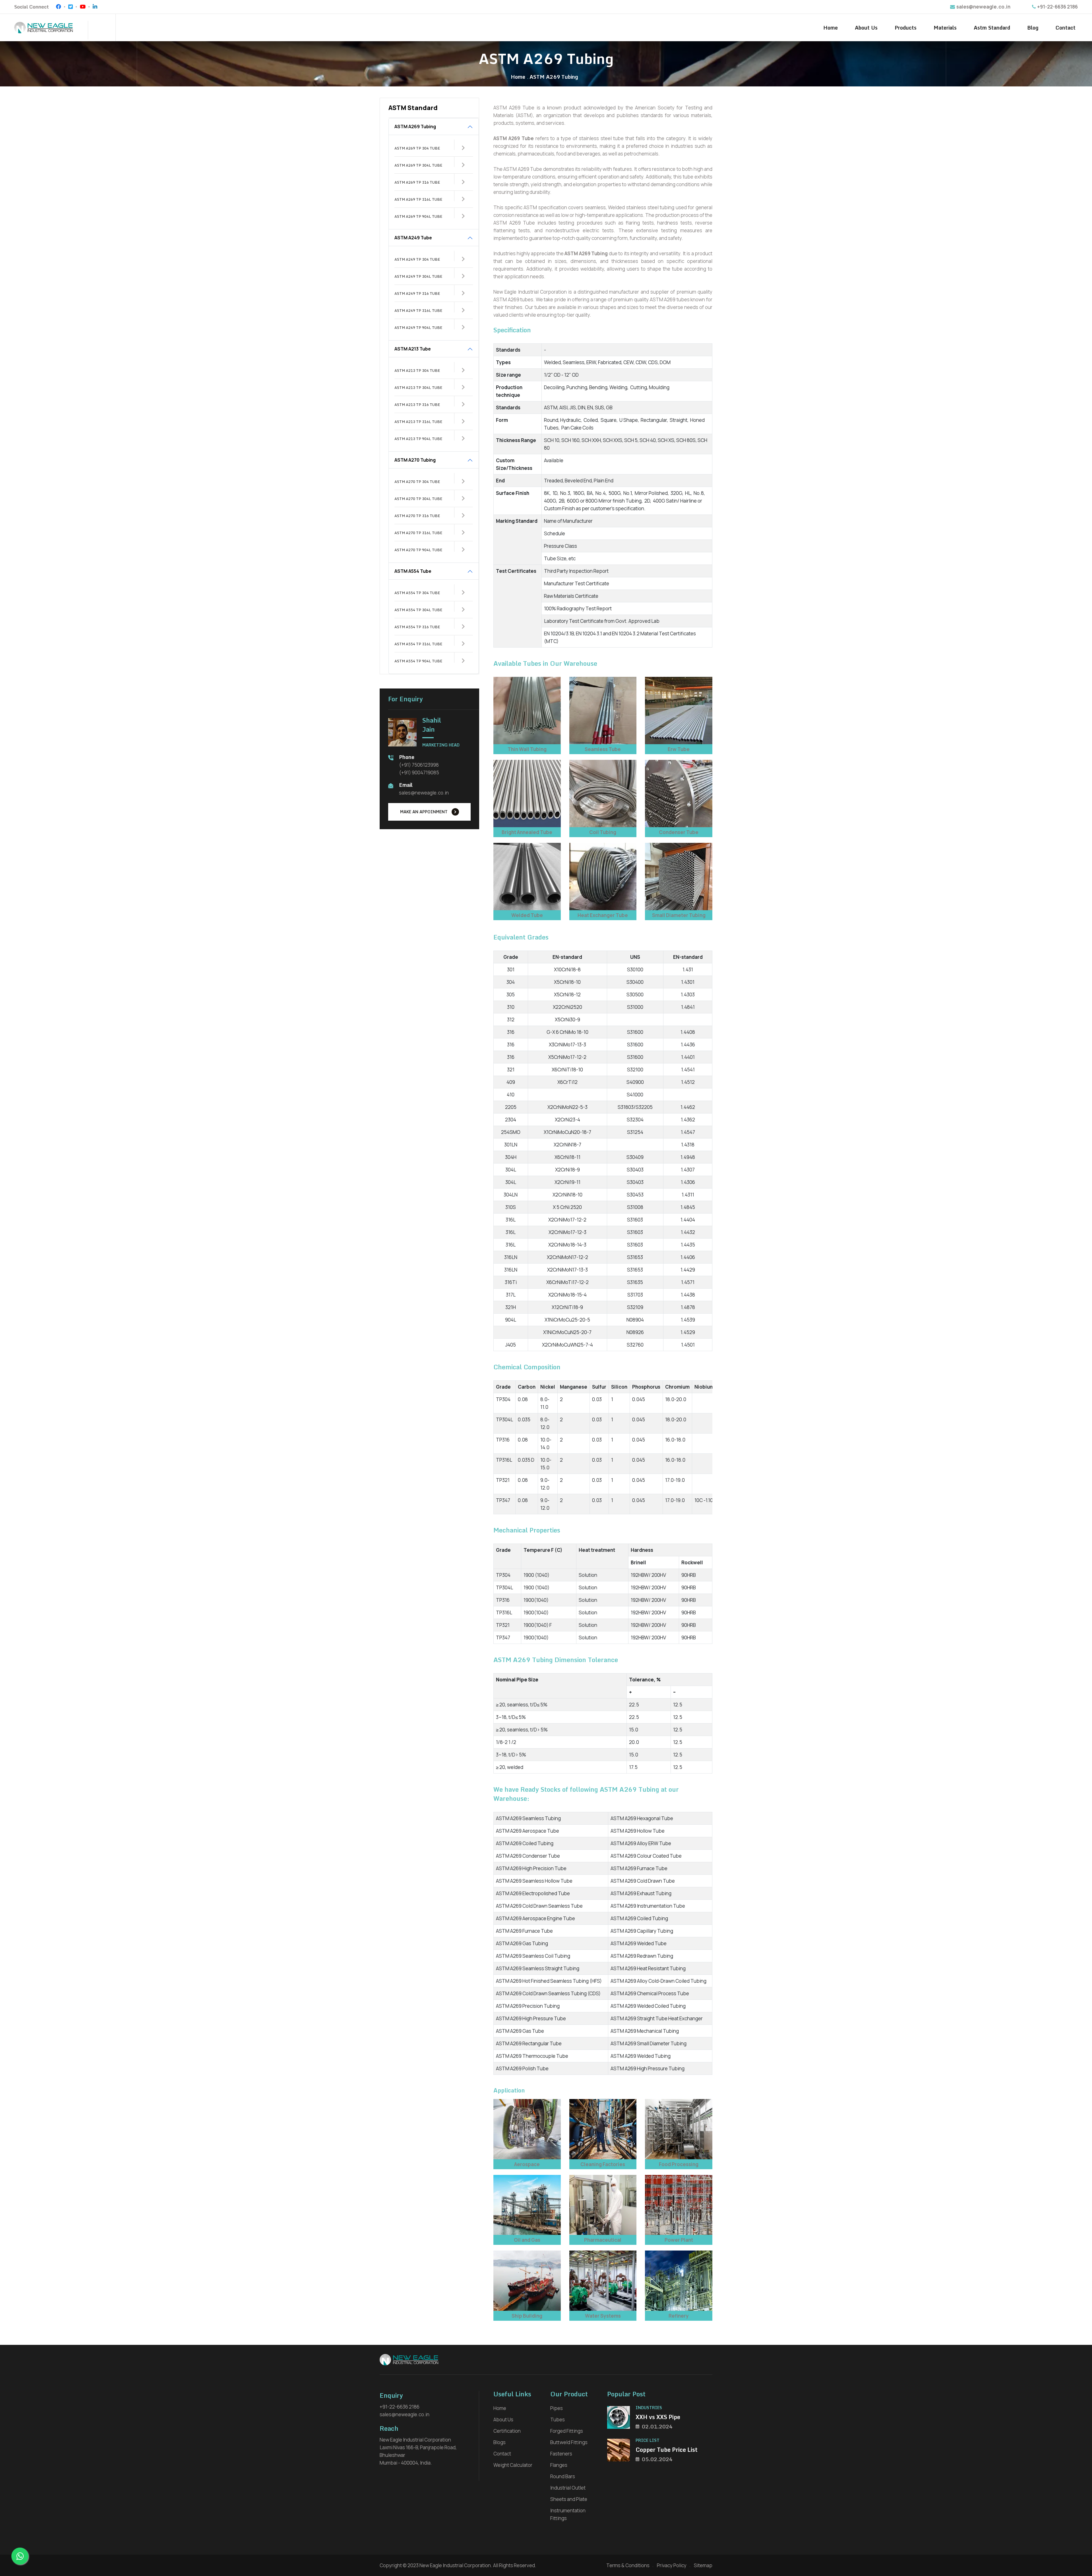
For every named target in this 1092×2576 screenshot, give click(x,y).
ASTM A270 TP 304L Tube (418, 499)
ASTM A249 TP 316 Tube (417, 293)
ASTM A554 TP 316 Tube (417, 627)
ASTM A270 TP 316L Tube (418, 533)
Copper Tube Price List (667, 2450)
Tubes (558, 2420)
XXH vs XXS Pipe (658, 2417)
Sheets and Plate (569, 2499)
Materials (945, 28)
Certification (507, 2431)
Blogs (500, 2442)
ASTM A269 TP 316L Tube (418, 199)
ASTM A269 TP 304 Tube (417, 148)
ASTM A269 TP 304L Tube (418, 165)
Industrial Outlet (568, 2488)
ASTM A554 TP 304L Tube (418, 610)
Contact (1066, 28)
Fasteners (561, 2454)
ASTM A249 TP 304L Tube (418, 276)
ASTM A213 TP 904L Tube (418, 439)
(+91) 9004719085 (419, 772)
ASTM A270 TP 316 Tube (417, 516)
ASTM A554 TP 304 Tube (417, 593)
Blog (1033, 28)
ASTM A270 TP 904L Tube (418, 550)
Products (906, 28)
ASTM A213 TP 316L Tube (418, 422)
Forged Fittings (567, 2431)
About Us (866, 28)
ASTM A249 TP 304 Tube (417, 259)
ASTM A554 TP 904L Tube (418, 661)
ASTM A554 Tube (413, 571)
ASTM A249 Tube (413, 238)
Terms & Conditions (628, 2565)
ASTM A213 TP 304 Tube (417, 370)
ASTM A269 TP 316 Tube (417, 182)
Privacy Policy (672, 2565)
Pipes (557, 2408)
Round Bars (563, 2476)
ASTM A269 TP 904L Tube (418, 216)
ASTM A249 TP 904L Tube (418, 327)
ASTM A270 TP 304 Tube (417, 482)
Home (831, 28)
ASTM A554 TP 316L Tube (418, 644)
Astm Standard (992, 28)
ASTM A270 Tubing (415, 460)
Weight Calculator (513, 2465)
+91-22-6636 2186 (1057, 7)
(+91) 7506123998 (419, 765)
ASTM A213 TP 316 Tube (417, 405)
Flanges (559, 2465)
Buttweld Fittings (569, 2442)
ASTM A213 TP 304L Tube (418, 387)
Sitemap (703, 2565)
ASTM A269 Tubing (415, 126)
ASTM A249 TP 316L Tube (418, 310)
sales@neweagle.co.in (983, 7)
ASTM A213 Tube (413, 349)
